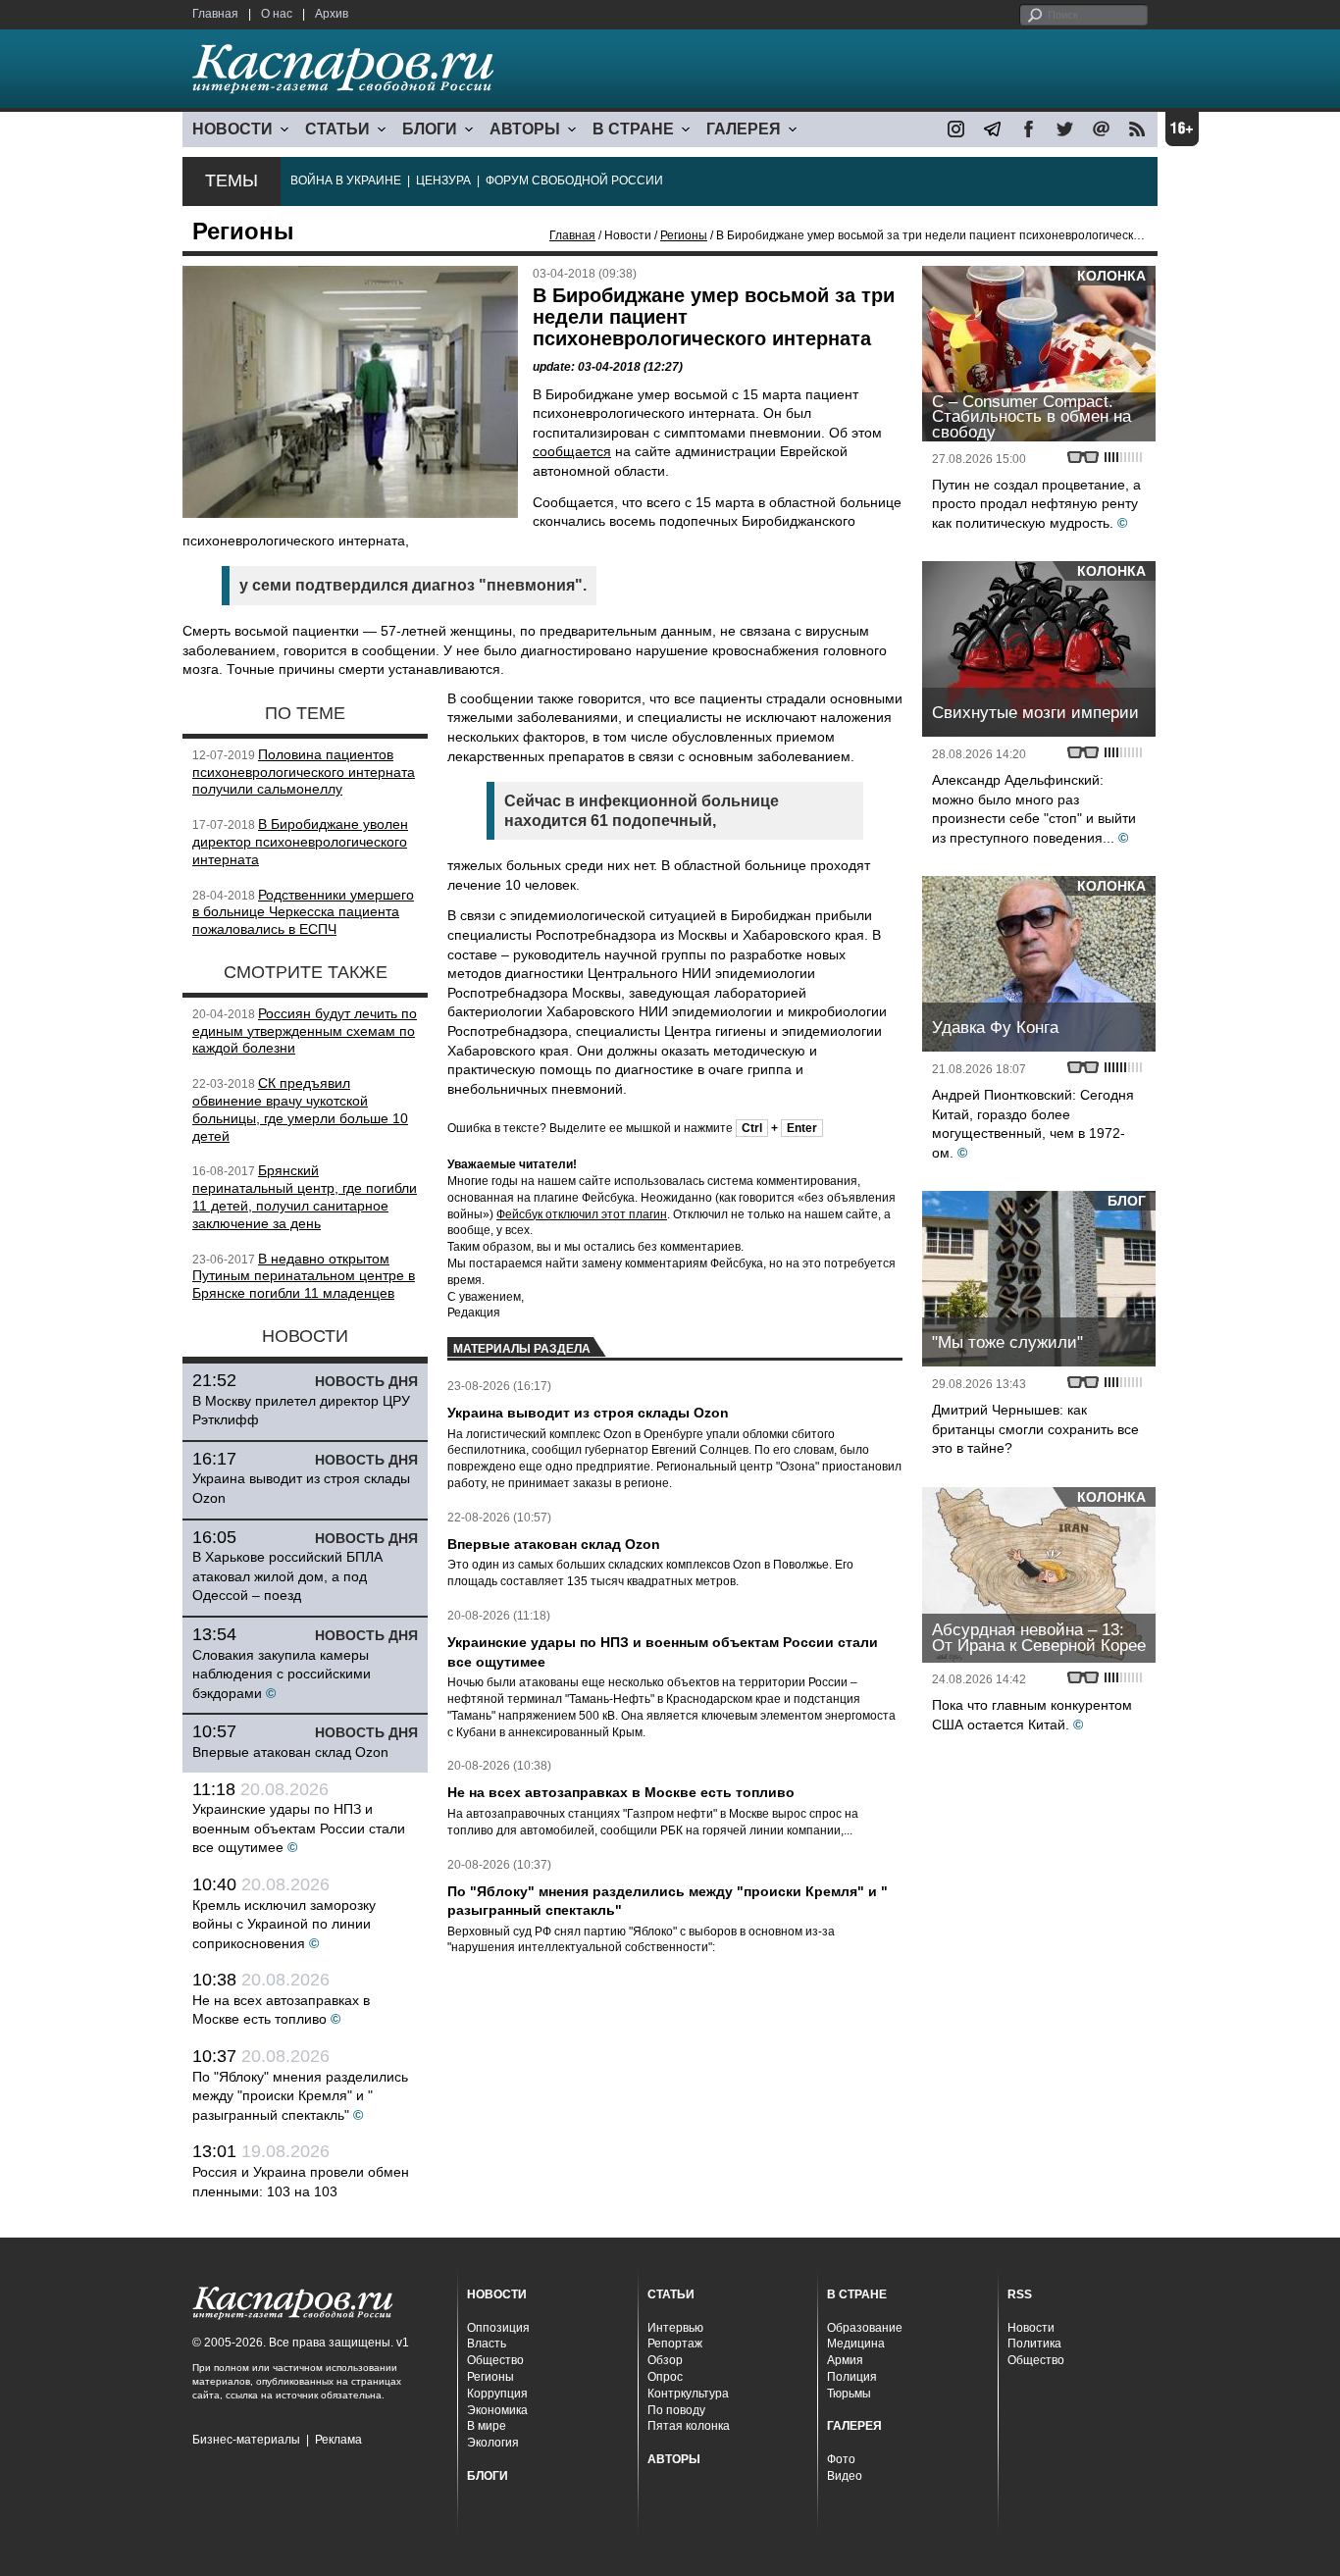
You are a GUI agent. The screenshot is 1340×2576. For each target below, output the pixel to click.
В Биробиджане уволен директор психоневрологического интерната (300, 842)
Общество (495, 2360)
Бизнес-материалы (246, 2440)
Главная (215, 14)
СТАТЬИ (337, 129)
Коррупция (497, 2394)
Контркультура (688, 2394)
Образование (865, 2328)
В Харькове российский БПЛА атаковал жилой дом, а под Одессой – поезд (287, 1576)
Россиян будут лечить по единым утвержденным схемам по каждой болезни (305, 1031)
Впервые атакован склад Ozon (290, 1752)
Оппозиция (498, 2328)
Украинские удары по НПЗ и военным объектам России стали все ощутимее (299, 1828)
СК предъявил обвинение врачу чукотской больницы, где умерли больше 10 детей (300, 1109)
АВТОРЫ (525, 129)
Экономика (497, 2410)
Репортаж (675, 2344)
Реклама (338, 2440)
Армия (845, 2360)
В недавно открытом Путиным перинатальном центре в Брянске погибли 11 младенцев (304, 1276)
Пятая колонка (689, 2426)
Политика (1034, 2344)
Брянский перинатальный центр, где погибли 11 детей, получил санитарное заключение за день (305, 1196)
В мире (487, 2426)
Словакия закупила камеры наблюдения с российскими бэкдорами (282, 1674)
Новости (1031, 2328)
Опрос (665, 2377)
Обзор (665, 2360)
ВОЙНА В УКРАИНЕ (346, 180)
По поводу (676, 2410)
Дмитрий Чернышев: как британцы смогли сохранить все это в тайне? (1035, 1429)
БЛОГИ (430, 129)
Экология (493, 2443)
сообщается (572, 451)
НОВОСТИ (232, 129)
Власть (487, 2344)
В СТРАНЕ (633, 129)
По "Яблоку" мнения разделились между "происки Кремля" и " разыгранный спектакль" (300, 2096)
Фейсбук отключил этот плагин (582, 1214)
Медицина (856, 2344)
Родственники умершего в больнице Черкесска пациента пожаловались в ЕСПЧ (303, 912)
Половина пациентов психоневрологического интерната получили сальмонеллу (304, 772)
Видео (845, 2476)
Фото (841, 2459)
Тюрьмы (849, 2394)
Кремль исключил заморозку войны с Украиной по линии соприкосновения (284, 1924)
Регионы (684, 235)
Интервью (675, 2328)
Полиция (852, 2377)
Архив (332, 14)
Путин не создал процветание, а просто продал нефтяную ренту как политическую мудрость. (1036, 504)
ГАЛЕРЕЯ (744, 129)
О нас (277, 14)
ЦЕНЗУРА (443, 180)
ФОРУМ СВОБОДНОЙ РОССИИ (574, 180)
